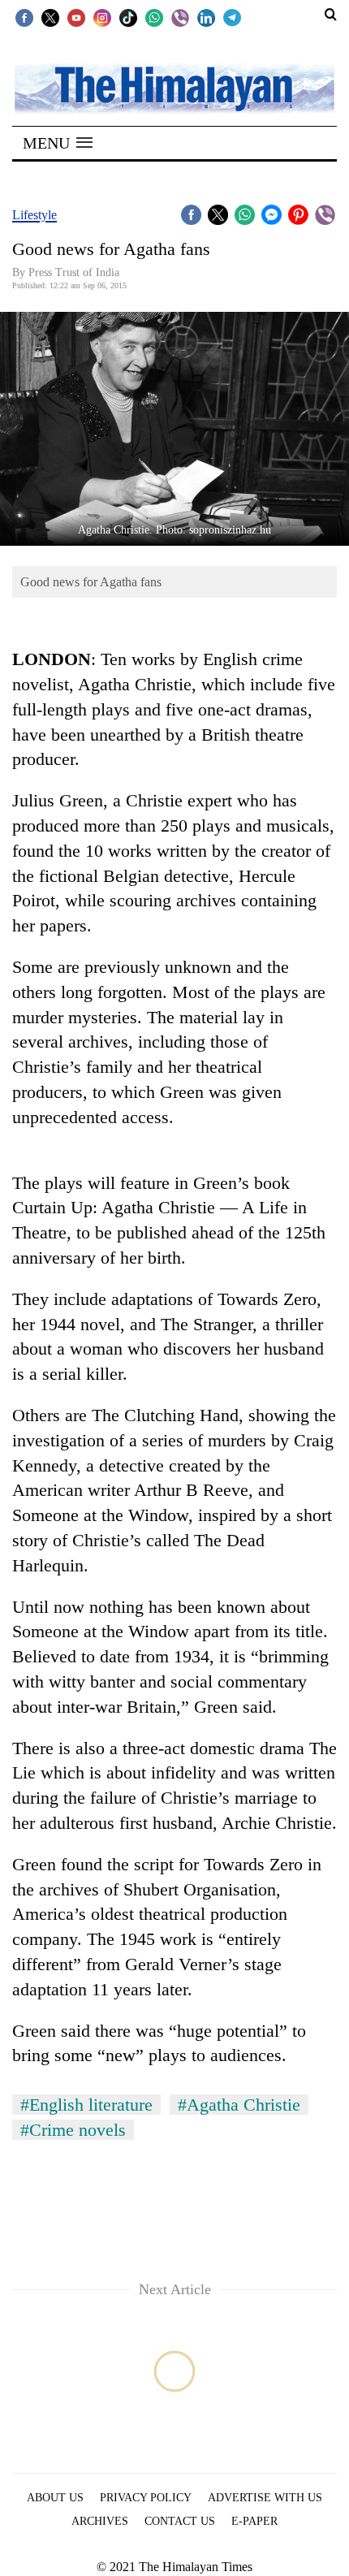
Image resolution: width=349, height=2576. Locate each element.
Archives (100, 2521)
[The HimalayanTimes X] (50, 17)
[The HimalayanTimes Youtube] (76, 17)
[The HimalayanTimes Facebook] (24, 17)
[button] (58, 143)
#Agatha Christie (239, 2105)
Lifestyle (34, 215)
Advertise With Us (265, 2498)
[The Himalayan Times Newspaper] (174, 87)
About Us (55, 2498)
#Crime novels (73, 2130)
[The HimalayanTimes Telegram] (232, 17)
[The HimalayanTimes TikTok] (128, 17)
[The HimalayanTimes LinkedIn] (206, 17)
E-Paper (254, 2521)
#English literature (86, 2105)
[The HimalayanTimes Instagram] (102, 17)
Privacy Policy (146, 2498)
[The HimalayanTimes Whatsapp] (154, 17)
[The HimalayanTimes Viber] (180, 17)
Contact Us (180, 2521)
